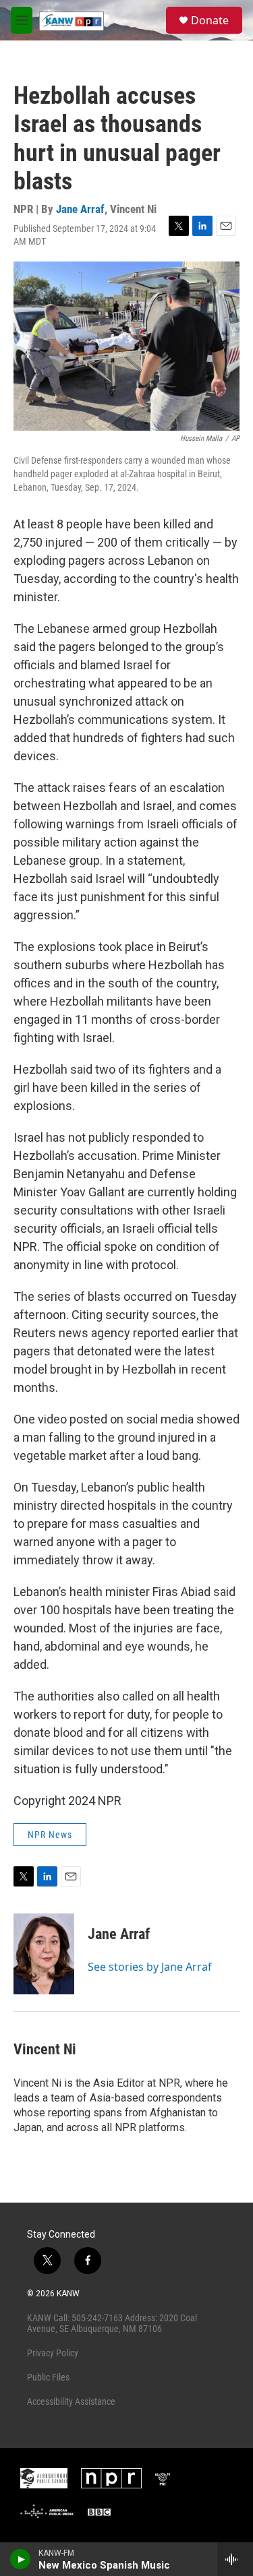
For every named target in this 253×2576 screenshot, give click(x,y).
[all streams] (235, 2559)
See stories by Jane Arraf (150, 1967)
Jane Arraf (80, 209)
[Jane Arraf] (44, 1954)
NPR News (50, 1835)
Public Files (48, 2377)
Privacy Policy (53, 2353)
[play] (21, 2559)
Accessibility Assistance (71, 2401)
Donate (210, 20)
